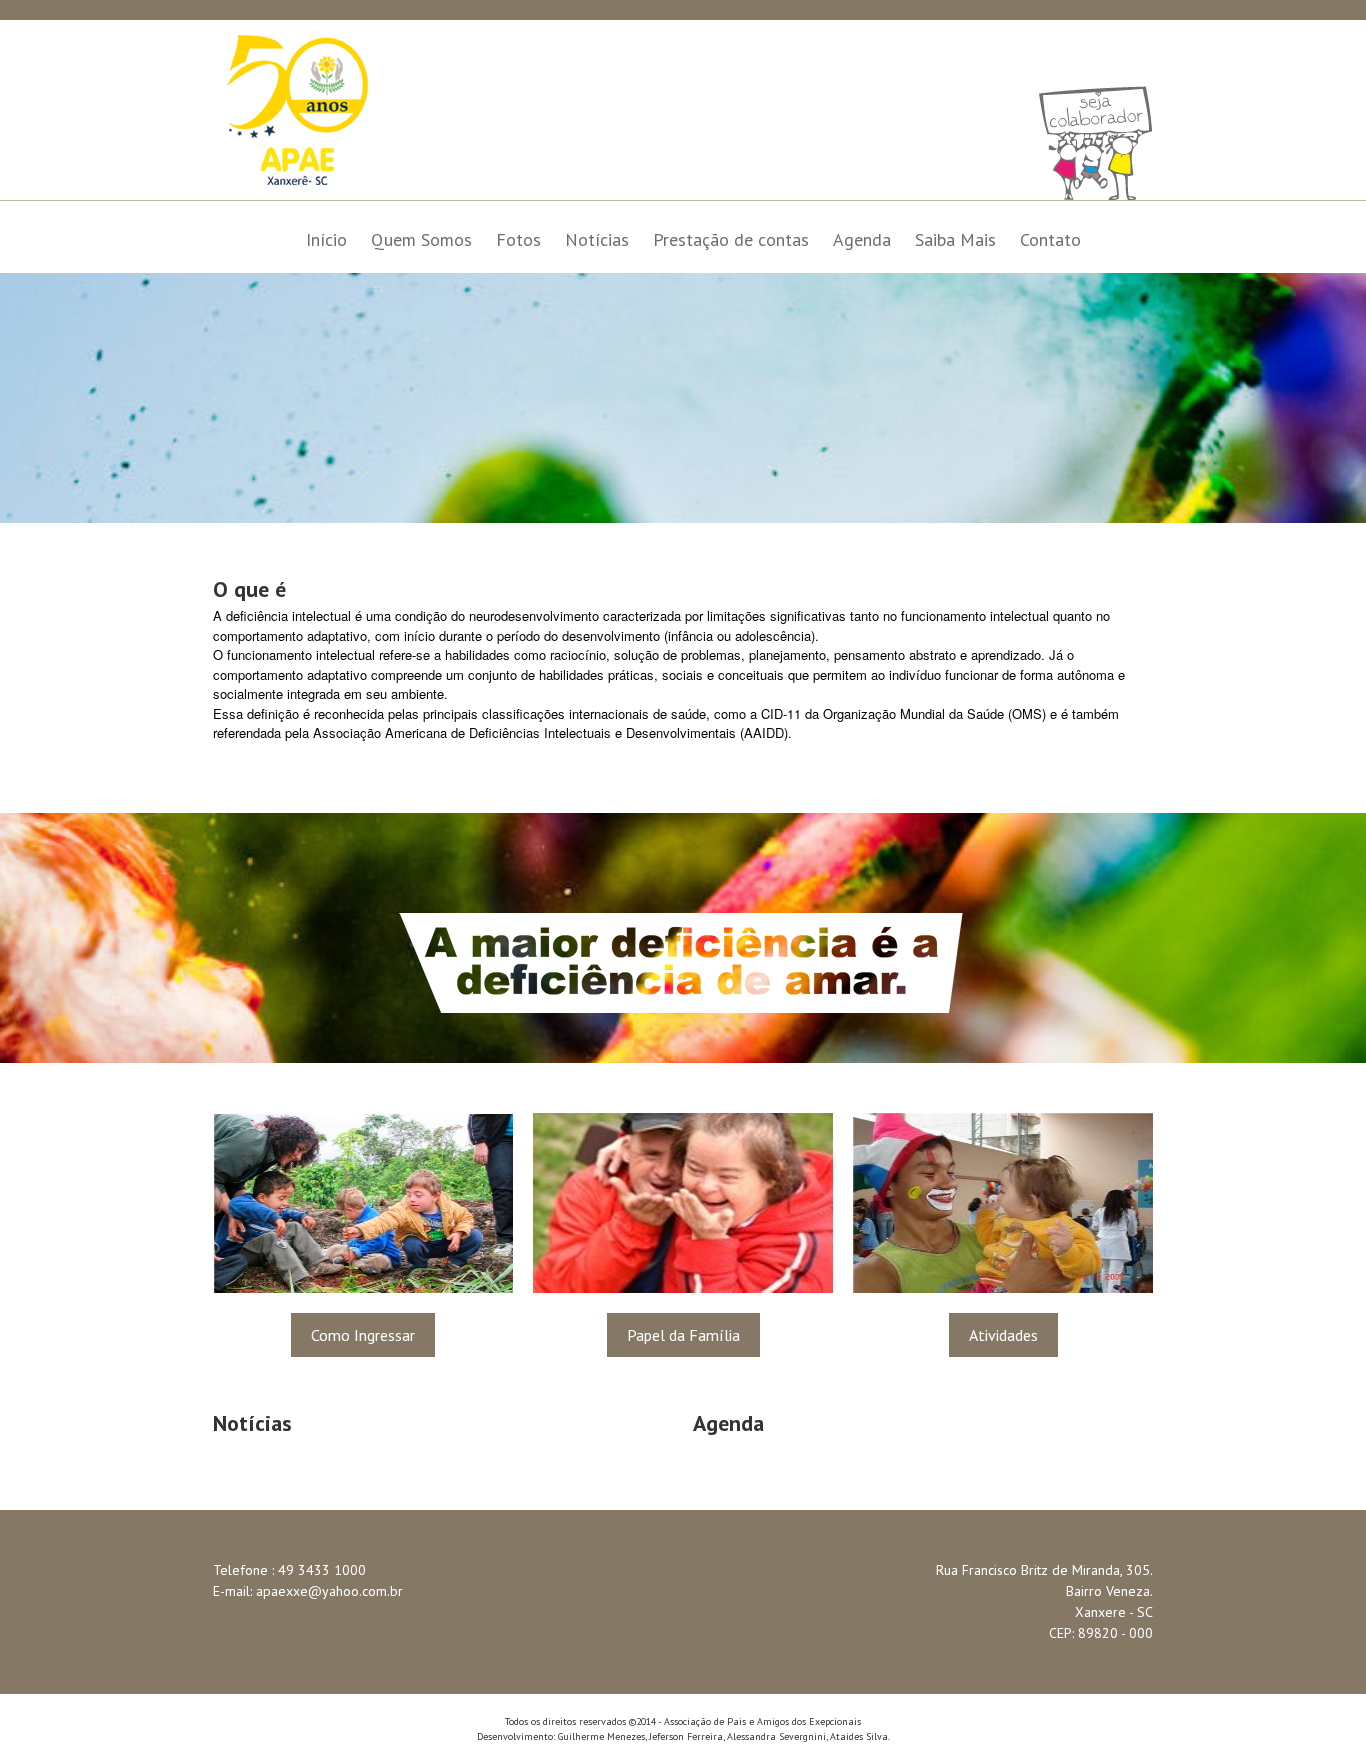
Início (326, 239)
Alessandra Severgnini (776, 1736)
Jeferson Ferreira (686, 1736)
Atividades (1003, 1335)
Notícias (597, 239)
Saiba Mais (955, 239)
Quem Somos (421, 239)
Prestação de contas (731, 239)
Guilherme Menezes (601, 1736)
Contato (1050, 239)
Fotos (518, 239)
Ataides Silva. (860, 1736)
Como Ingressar (363, 1335)
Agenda (862, 239)
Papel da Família (683, 1335)
